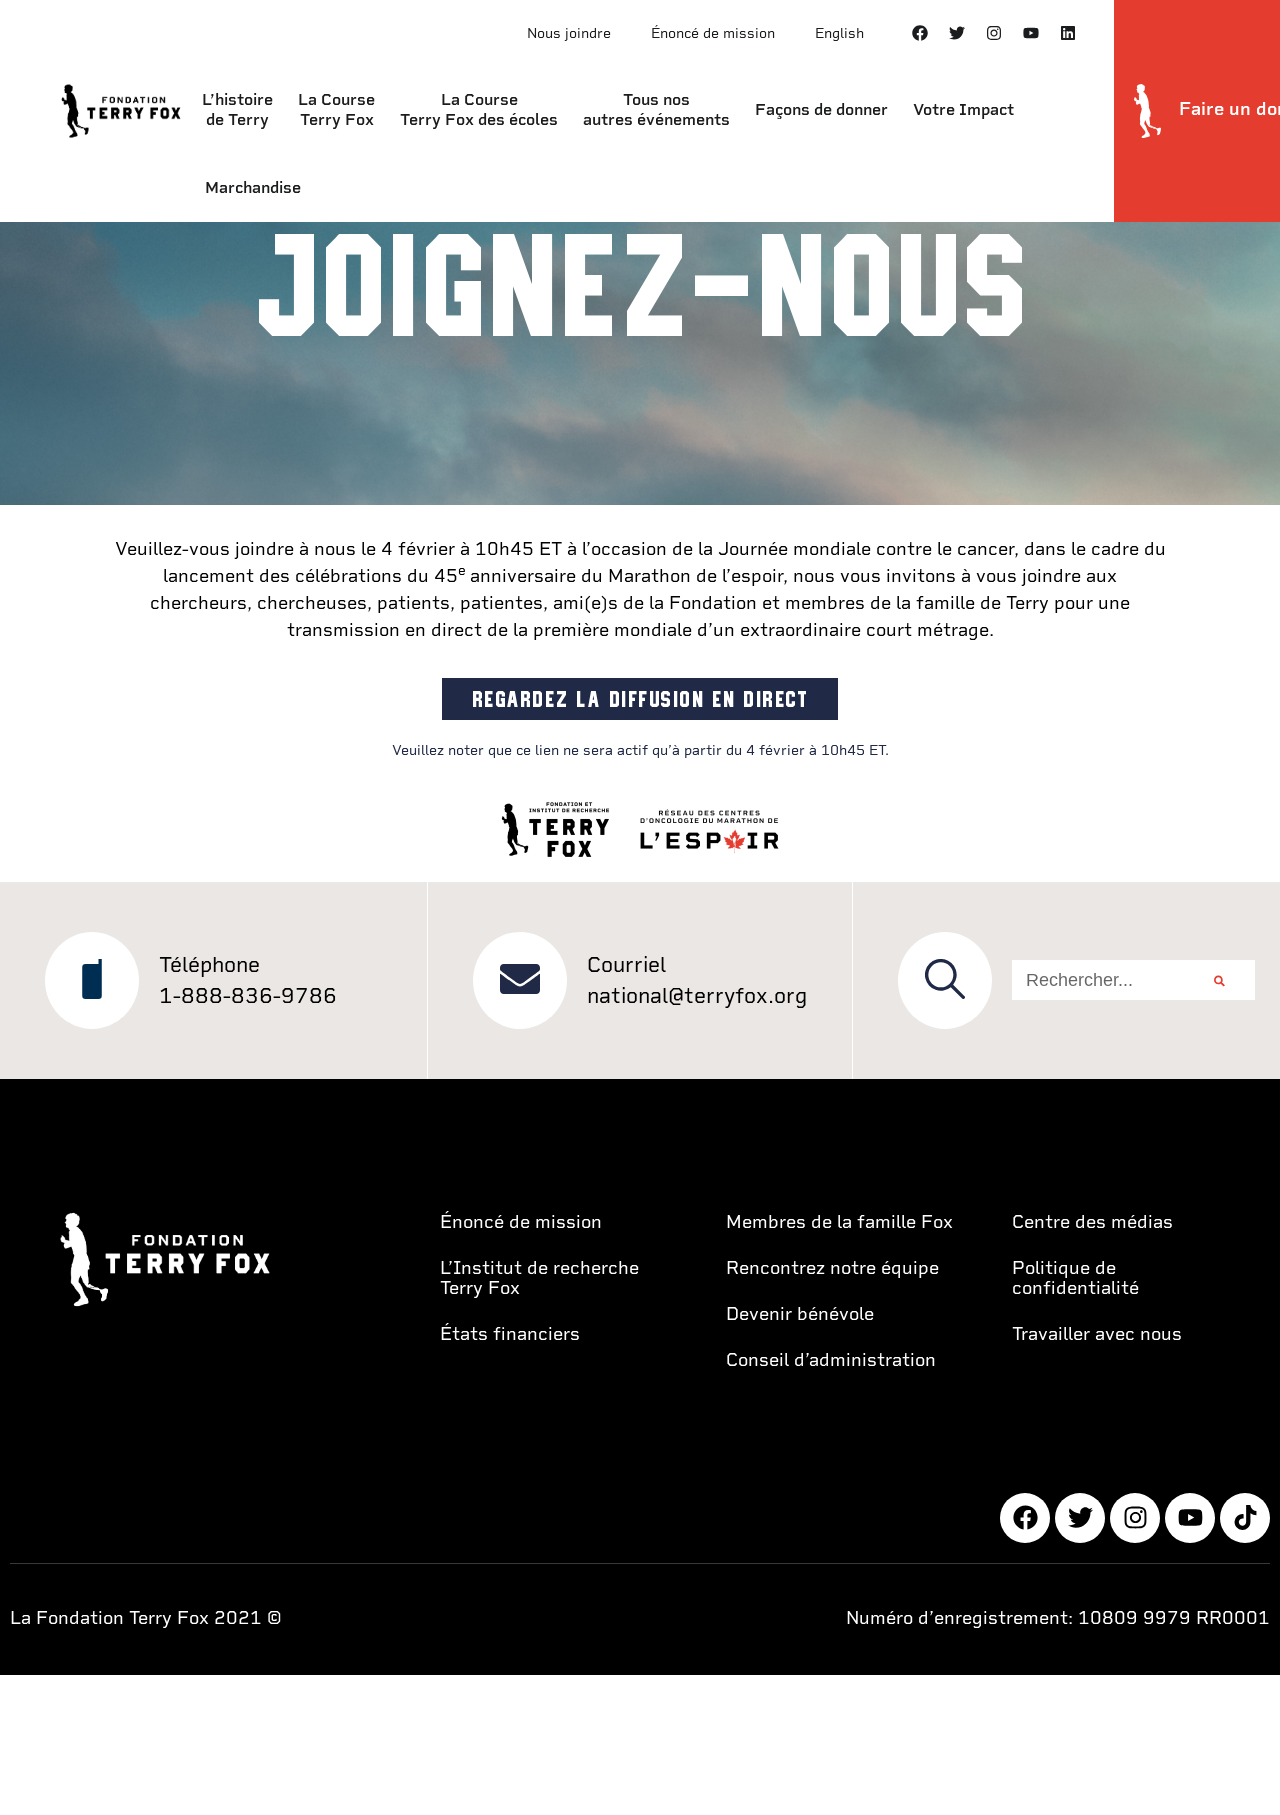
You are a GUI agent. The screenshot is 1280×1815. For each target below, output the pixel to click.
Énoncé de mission (713, 33)
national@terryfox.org (697, 995)
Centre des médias (1092, 1221)
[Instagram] (994, 33)
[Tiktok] (1245, 1518)
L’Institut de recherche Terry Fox (539, 1277)
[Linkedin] (1068, 33)
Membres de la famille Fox (839, 1221)
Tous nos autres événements (656, 109)
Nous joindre (569, 33)
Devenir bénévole (800, 1313)
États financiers (510, 1333)
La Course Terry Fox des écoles (479, 109)
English (839, 33)
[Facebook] (920, 33)
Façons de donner (821, 109)
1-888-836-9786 (248, 995)
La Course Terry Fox (336, 109)
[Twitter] (957, 33)
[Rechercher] (1219, 980)
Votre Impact (963, 109)
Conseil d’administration (831, 1359)
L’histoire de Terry (237, 109)
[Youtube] (1031, 33)
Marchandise (253, 187)
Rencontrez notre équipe (832, 1267)
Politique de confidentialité (1075, 1277)
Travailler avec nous (1097, 1333)
